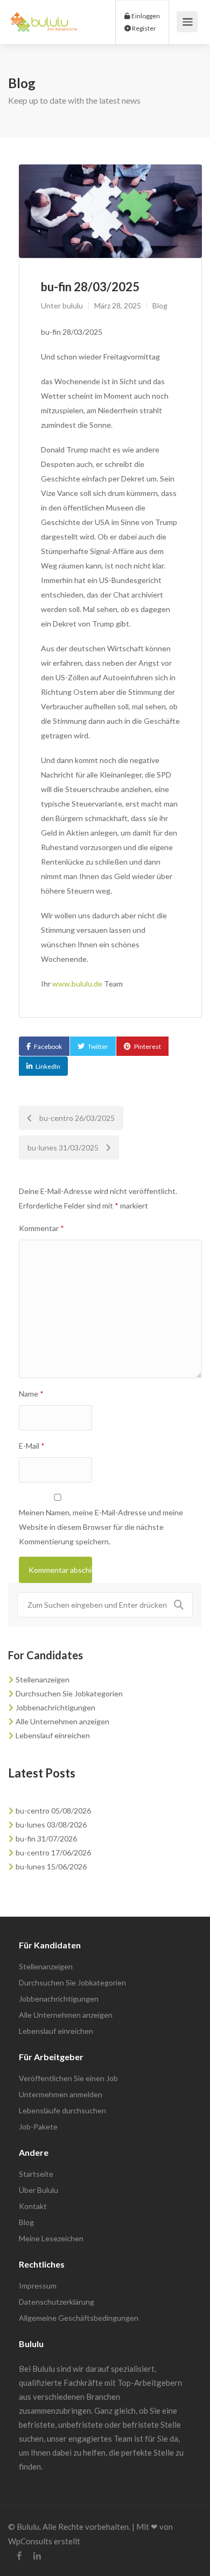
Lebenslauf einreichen (53, 1735)
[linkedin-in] (37, 2556)
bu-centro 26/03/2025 (76, 1118)
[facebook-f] (19, 2556)
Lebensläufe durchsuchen (62, 2110)
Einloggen (145, 16)
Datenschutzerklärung (57, 2302)
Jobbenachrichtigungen (55, 1707)
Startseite (36, 2174)
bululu (73, 305)
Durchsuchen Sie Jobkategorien (69, 1693)
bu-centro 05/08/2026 (53, 1811)
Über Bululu (38, 2190)
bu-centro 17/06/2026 (53, 1852)
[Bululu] (44, 16)
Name (31, 1394)
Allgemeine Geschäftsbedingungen (79, 2318)
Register (143, 28)
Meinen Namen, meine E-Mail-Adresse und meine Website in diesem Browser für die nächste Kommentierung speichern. (101, 1527)
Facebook (48, 1046)
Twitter (98, 1046)
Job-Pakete (38, 2127)
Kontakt (33, 2206)
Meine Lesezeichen (51, 2238)
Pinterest (148, 1046)
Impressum (38, 2286)
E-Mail (32, 1446)
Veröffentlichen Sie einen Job (68, 2078)
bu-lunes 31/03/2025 (64, 1147)
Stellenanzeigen (43, 1679)
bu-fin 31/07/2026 (46, 1839)
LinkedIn (48, 1066)
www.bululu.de (77, 984)
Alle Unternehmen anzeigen (62, 1721)
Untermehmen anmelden (61, 2094)
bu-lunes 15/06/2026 (51, 1866)
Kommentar (41, 1228)
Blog (160, 305)
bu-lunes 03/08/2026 (51, 1825)
